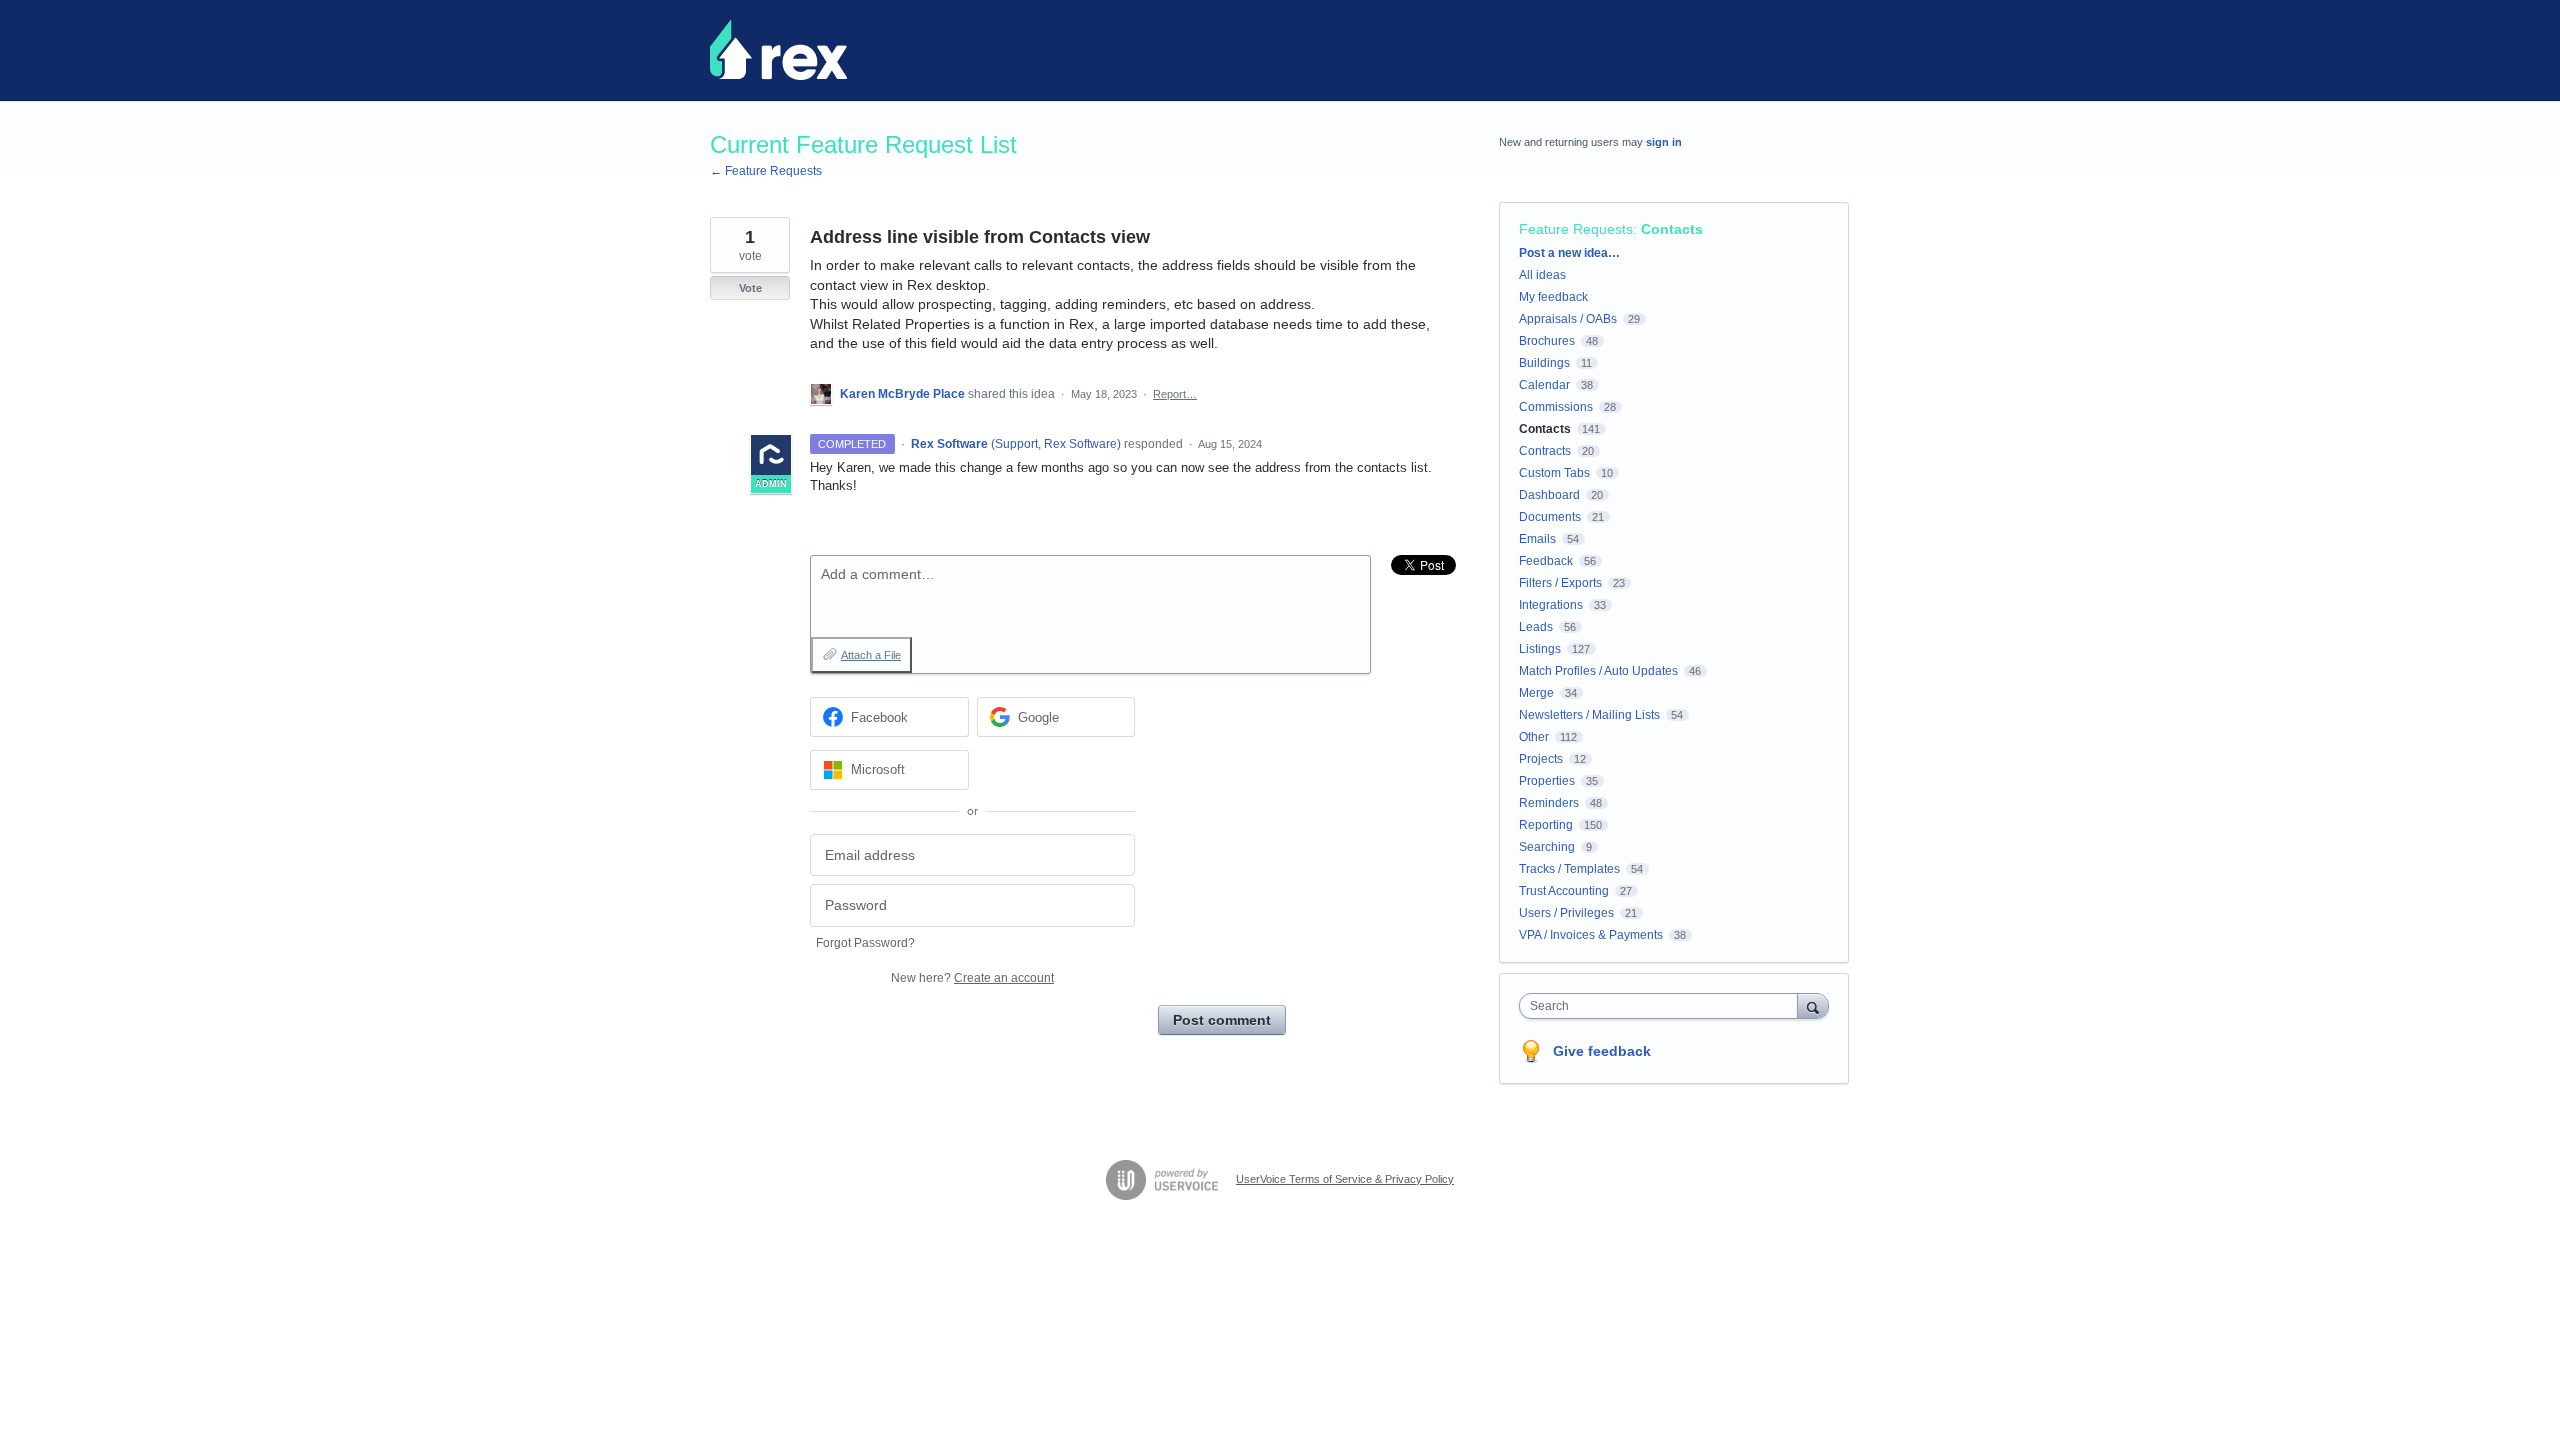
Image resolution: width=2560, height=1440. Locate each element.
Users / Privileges (1566, 913)
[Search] (1813, 1005)
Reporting (1546, 825)
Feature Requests (1576, 229)
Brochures (1547, 341)
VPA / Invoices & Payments (1591, 935)
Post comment (1222, 1020)
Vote (750, 288)
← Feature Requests (766, 171)
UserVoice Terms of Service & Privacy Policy (1345, 1179)
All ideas (1542, 275)
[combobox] (1663, 1006)
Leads (1536, 627)
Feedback (1546, 561)
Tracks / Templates (1569, 869)
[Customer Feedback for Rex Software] (778, 50)
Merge (1536, 693)
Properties (1547, 781)
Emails (1537, 539)
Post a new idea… (1569, 253)
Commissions (1556, 407)
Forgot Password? (865, 943)
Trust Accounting (1564, 891)
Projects (1541, 759)
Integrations (1551, 605)
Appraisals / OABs (1568, 319)
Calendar (1544, 385)
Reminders (1549, 803)
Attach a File (871, 655)
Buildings (1544, 363)
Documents (1550, 517)
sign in (1664, 142)
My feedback (1553, 297)
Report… (1175, 394)
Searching (1547, 847)
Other (1534, 737)
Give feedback (1602, 1051)
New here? (972, 978)
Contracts (1545, 451)
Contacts (1672, 229)
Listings (1540, 649)
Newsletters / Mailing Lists (1589, 715)
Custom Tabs (1554, 473)
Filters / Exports (1560, 583)
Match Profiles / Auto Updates (1598, 671)
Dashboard (1549, 495)
